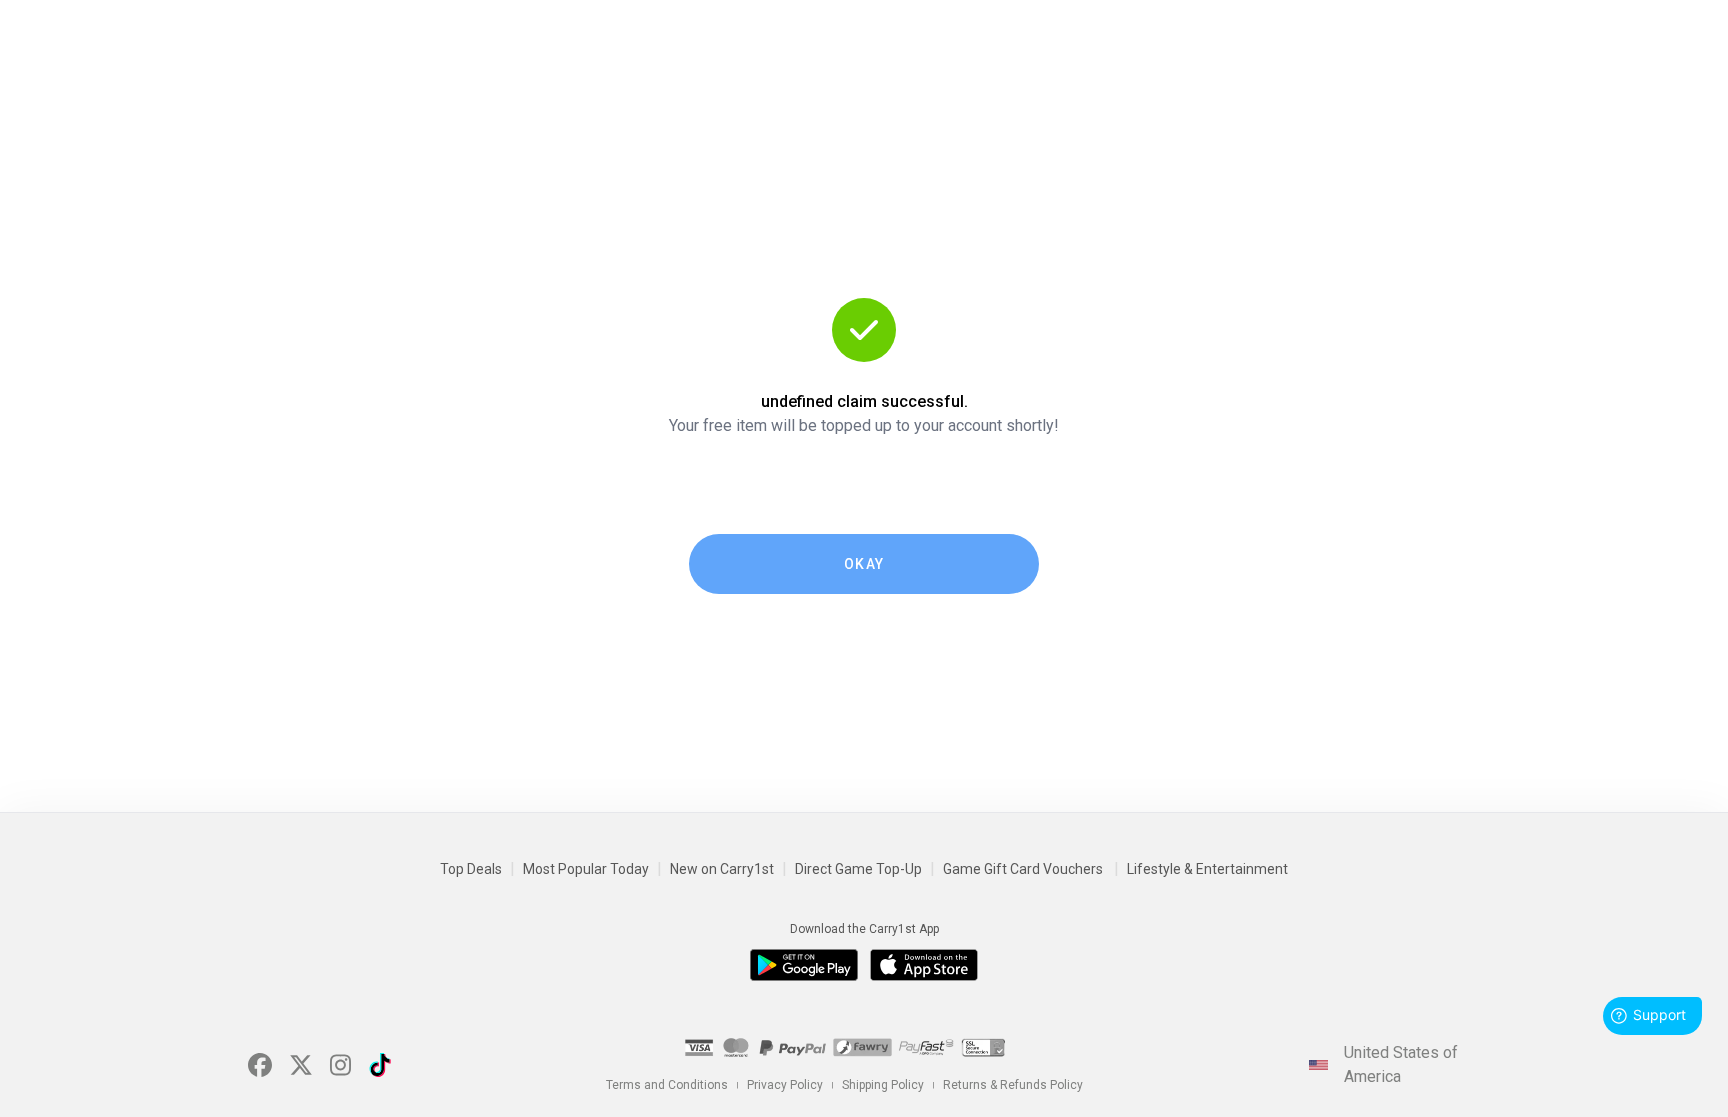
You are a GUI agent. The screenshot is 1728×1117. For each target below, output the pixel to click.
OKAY (864, 564)
